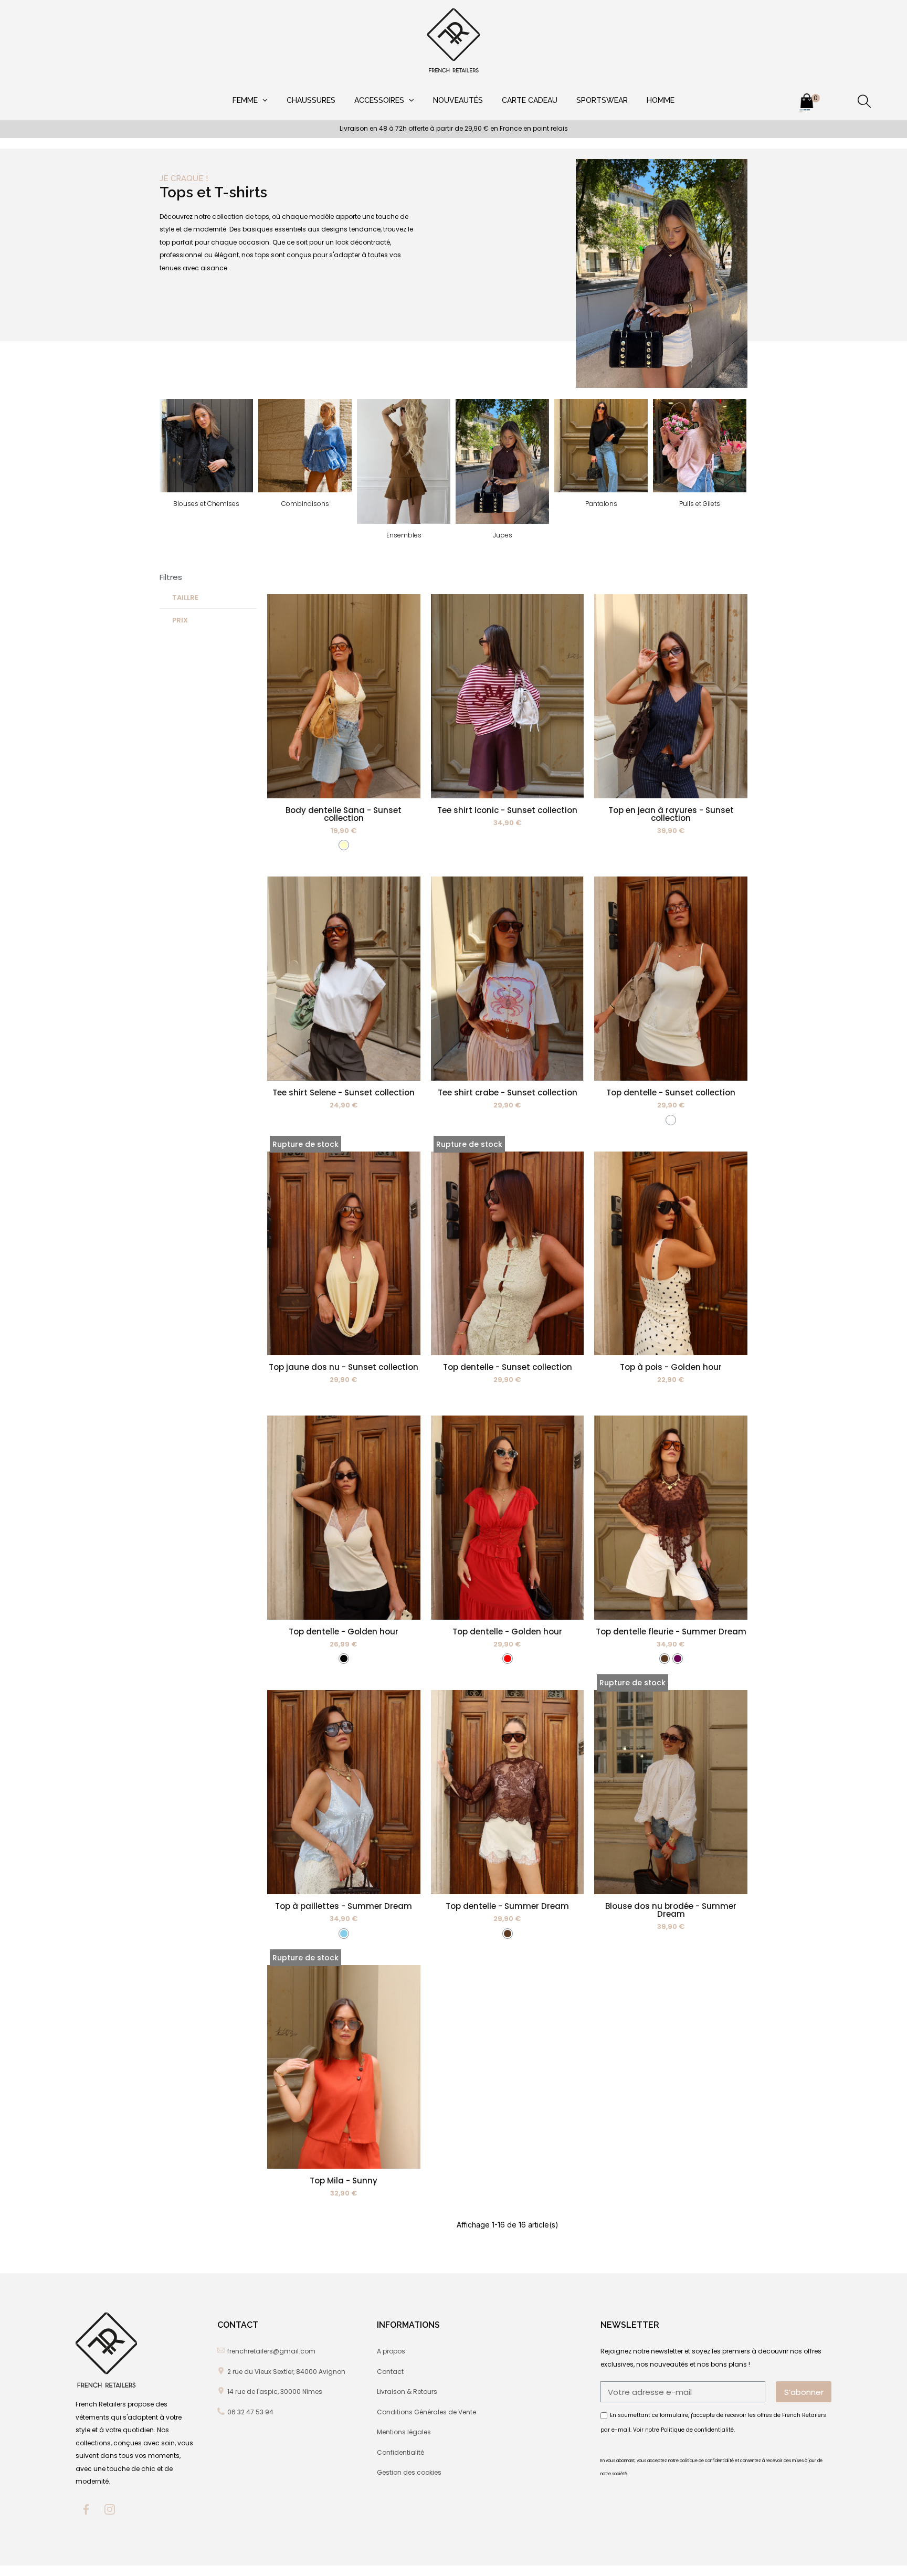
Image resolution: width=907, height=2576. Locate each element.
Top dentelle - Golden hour (344, 1632)
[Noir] (344, 1659)
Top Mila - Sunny (344, 2181)
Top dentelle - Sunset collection (671, 1092)
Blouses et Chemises (206, 504)
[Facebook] (86, 2509)
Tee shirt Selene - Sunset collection (344, 1092)
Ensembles (404, 535)
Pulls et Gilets (700, 504)
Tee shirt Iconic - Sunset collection (507, 810)
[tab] (208, 598)
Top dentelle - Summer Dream (507, 1906)
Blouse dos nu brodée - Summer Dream (671, 1910)
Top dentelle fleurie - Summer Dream (671, 1632)
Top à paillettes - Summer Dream (344, 1906)
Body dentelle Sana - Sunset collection (344, 814)
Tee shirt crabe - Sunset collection (508, 1092)
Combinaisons (305, 504)
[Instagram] (110, 2509)
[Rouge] (508, 1659)
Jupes (503, 535)
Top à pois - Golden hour (671, 1367)
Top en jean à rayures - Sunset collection (671, 814)
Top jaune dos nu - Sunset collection (344, 1367)
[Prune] (678, 1659)
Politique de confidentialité (697, 2429)
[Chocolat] (665, 1659)
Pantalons (601, 504)
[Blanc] (671, 1120)
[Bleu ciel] (344, 1934)
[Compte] (836, 103)
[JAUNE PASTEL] (344, 845)
